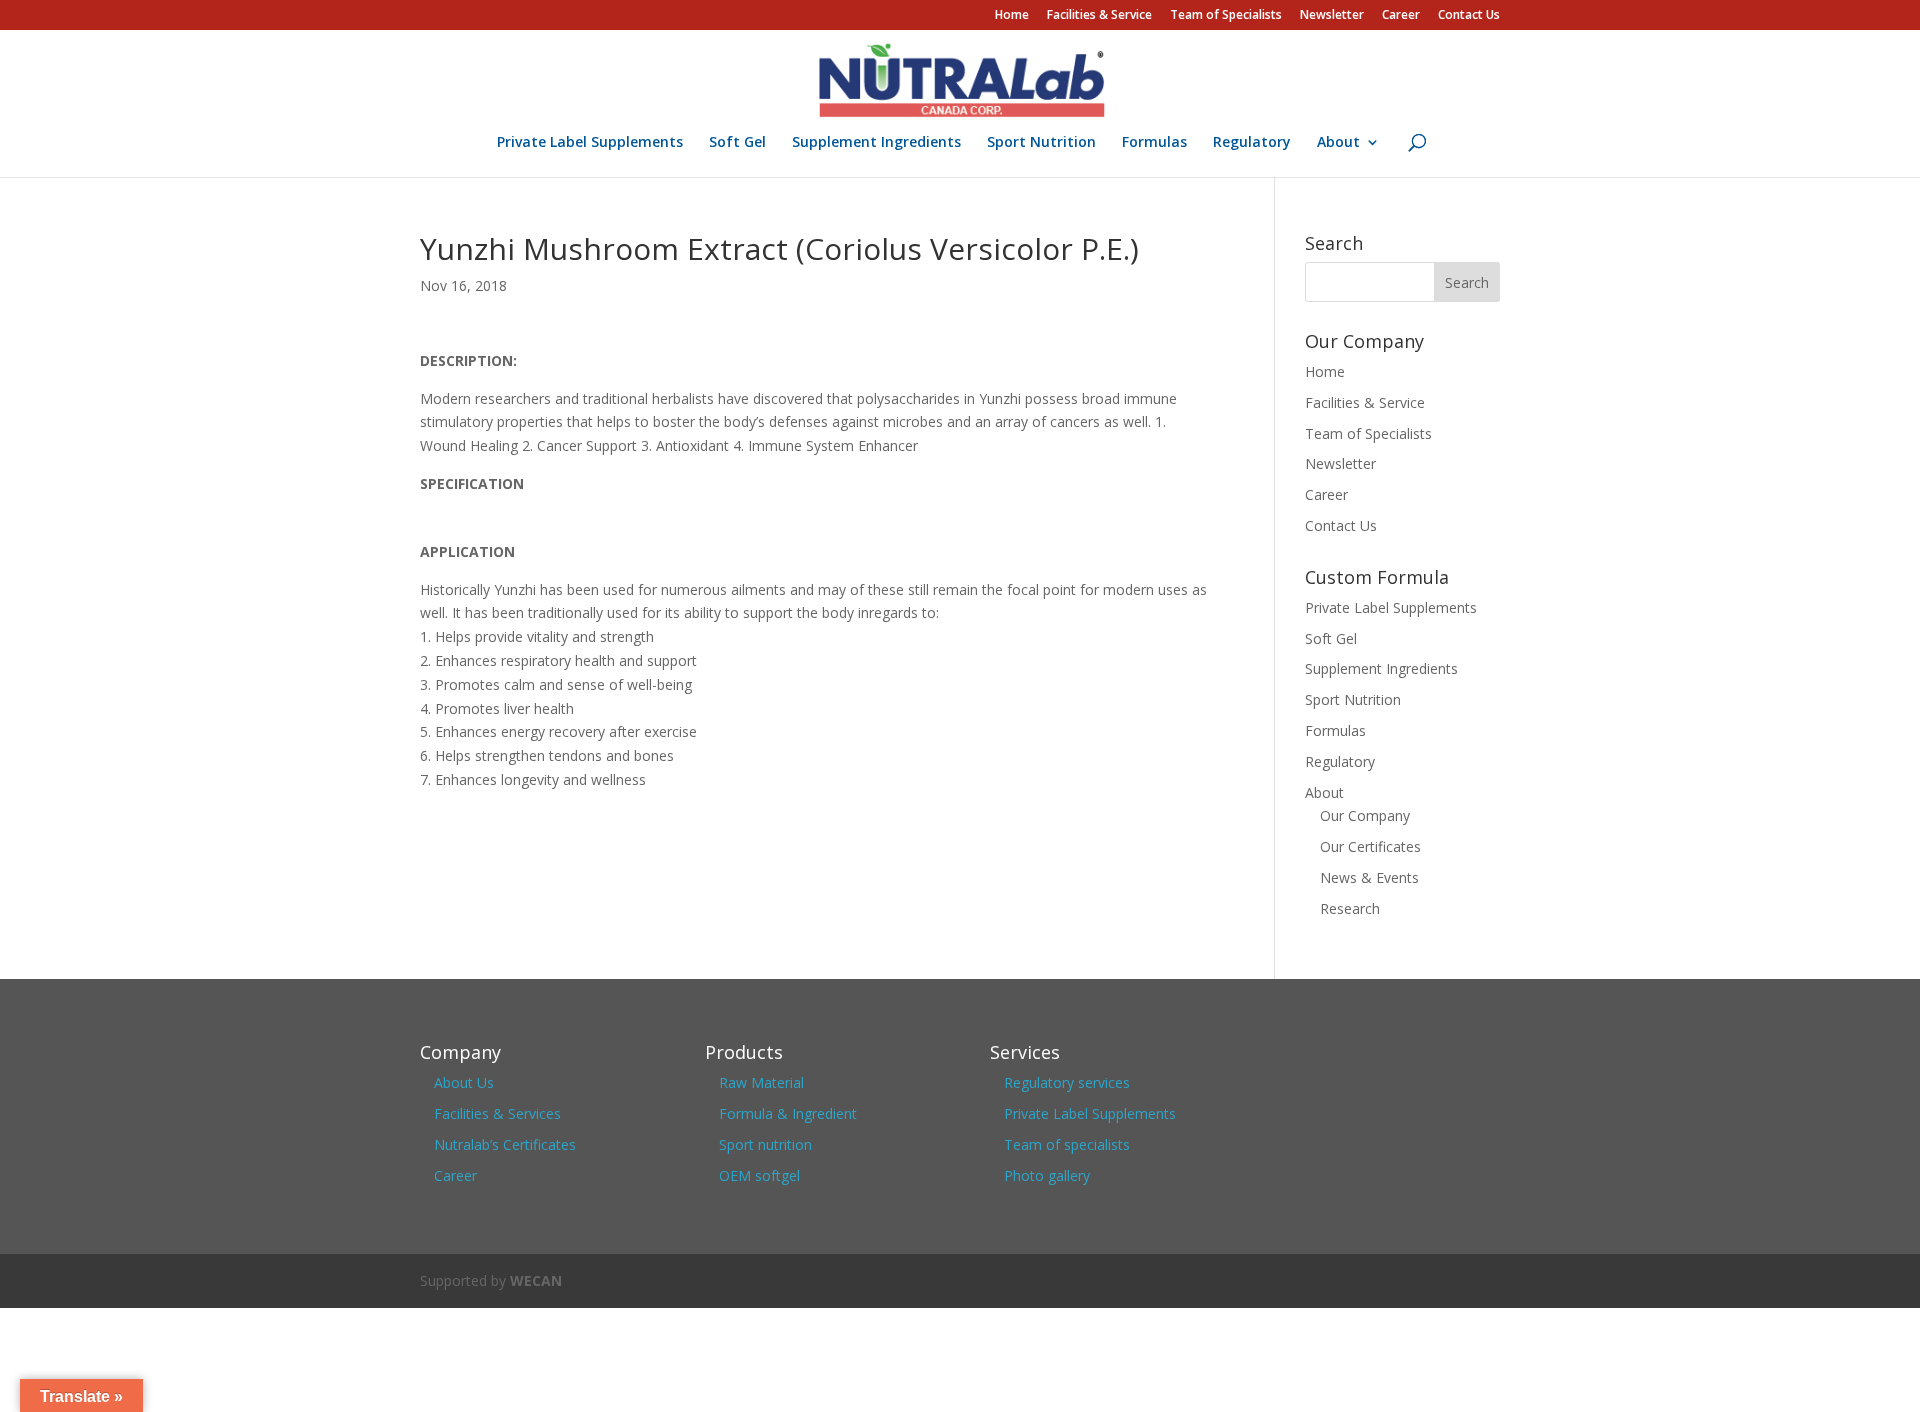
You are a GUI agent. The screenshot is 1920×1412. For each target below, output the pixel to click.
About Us (464, 1082)
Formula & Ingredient (788, 1113)
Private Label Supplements (590, 143)
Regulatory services (1067, 1082)
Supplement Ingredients (876, 143)
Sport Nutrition (1041, 143)
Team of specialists (1067, 1144)
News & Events (1369, 877)
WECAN (536, 1280)
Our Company (1365, 815)
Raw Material (761, 1082)
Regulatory (1252, 143)
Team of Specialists (1226, 16)
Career (1401, 16)
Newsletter (1332, 16)
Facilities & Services (497, 1113)
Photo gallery (1047, 1175)
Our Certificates (1370, 846)
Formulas (1154, 143)
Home (1012, 16)
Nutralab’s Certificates (505, 1144)
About (1338, 143)
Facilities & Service (1099, 16)
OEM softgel (759, 1175)
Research (1350, 908)
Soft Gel (737, 143)
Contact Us (1469, 16)
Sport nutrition (765, 1144)
